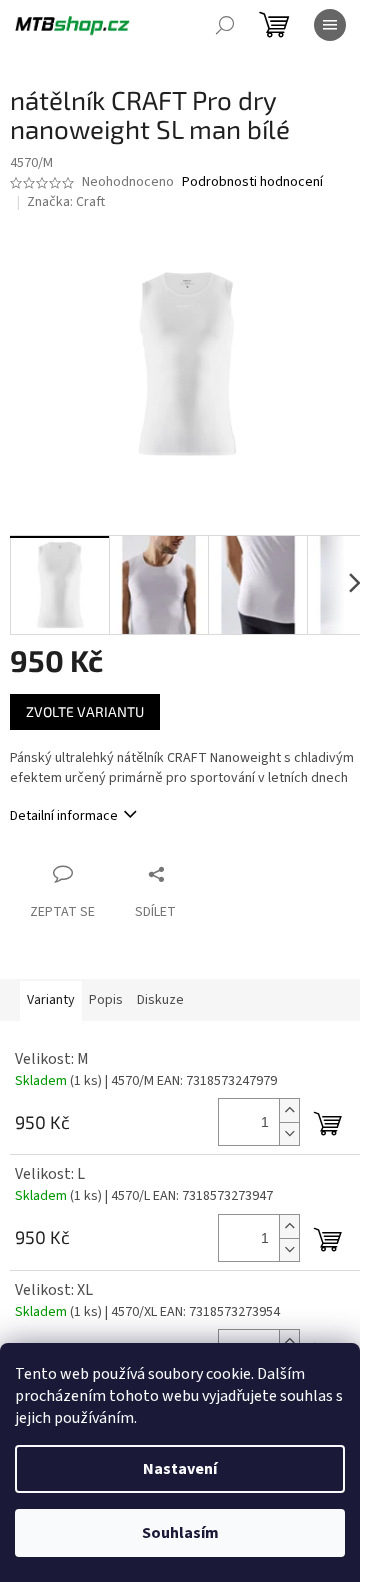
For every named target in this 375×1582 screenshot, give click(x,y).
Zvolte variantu (85, 711)
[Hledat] (225, 25)
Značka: (66, 202)
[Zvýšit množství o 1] (289, 1110)
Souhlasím (180, 1533)
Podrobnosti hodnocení (252, 182)
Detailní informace (64, 816)
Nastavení (180, 1469)
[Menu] (330, 25)
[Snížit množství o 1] (289, 1133)
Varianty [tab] (51, 1000)
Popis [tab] (106, 1000)
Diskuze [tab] (160, 1000)
